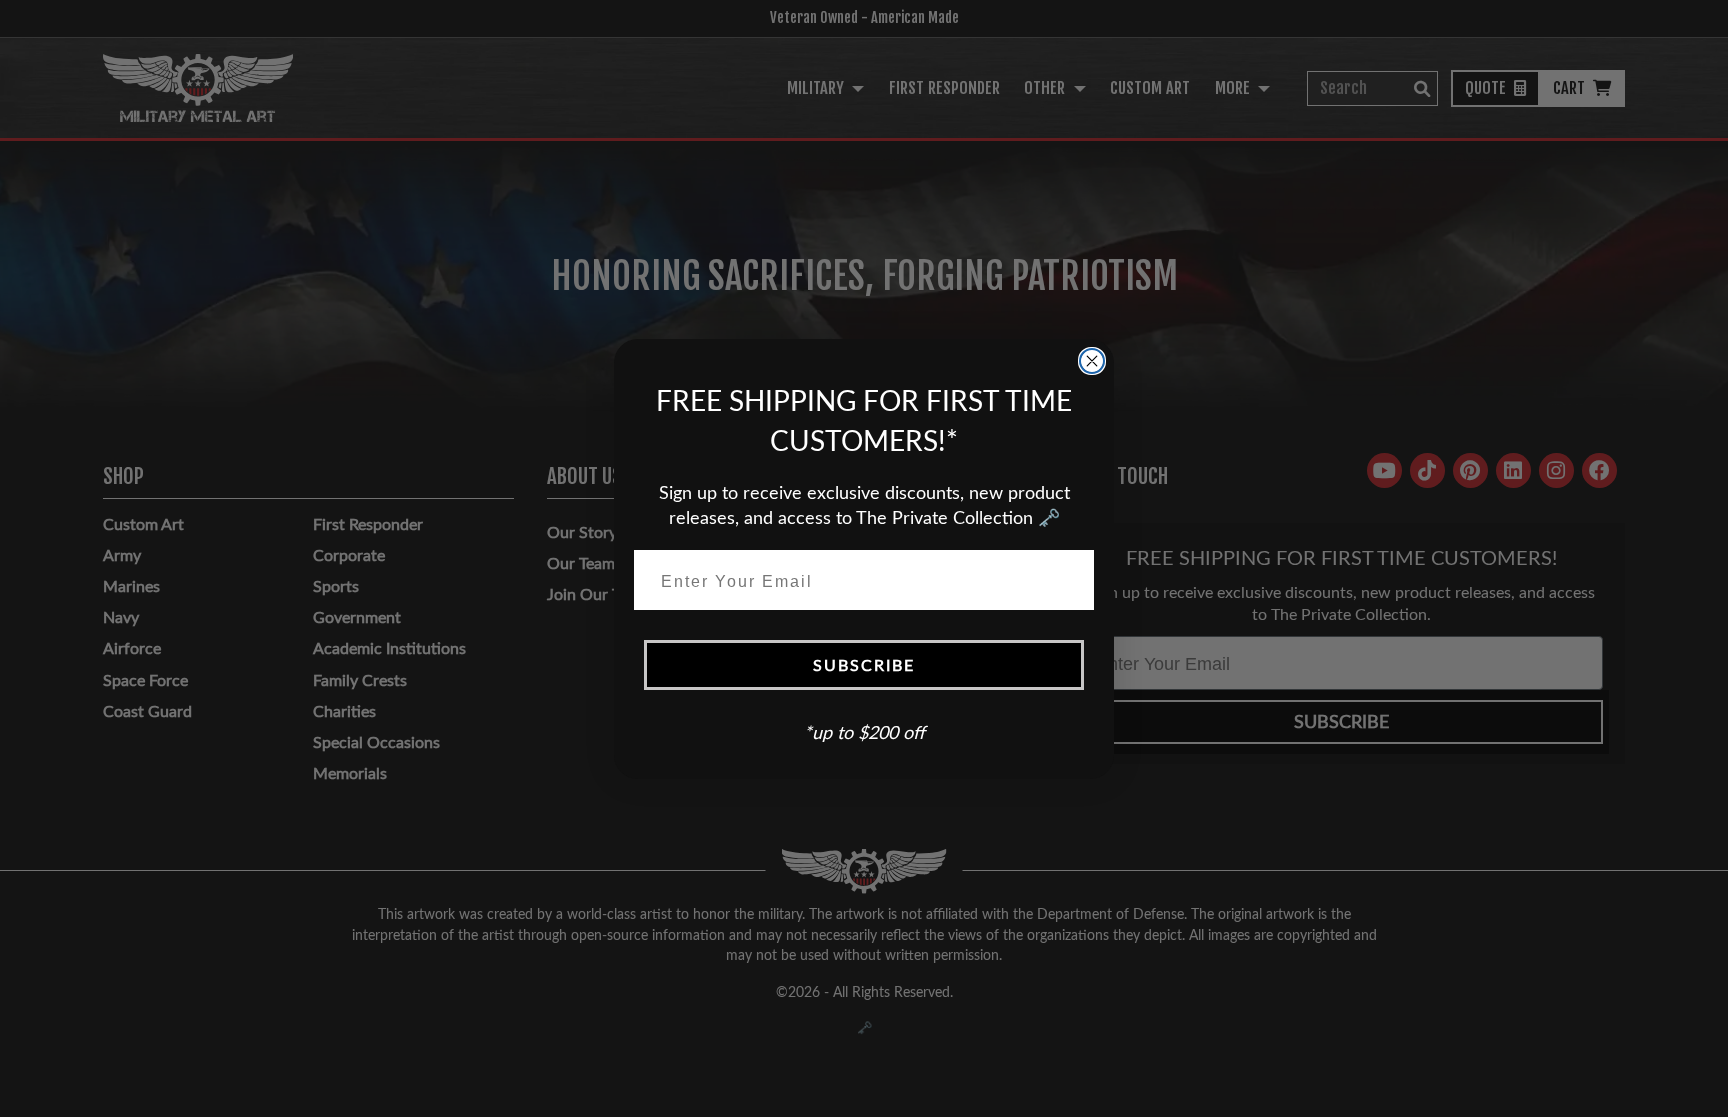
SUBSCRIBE (864, 664)
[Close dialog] (1092, 361)
